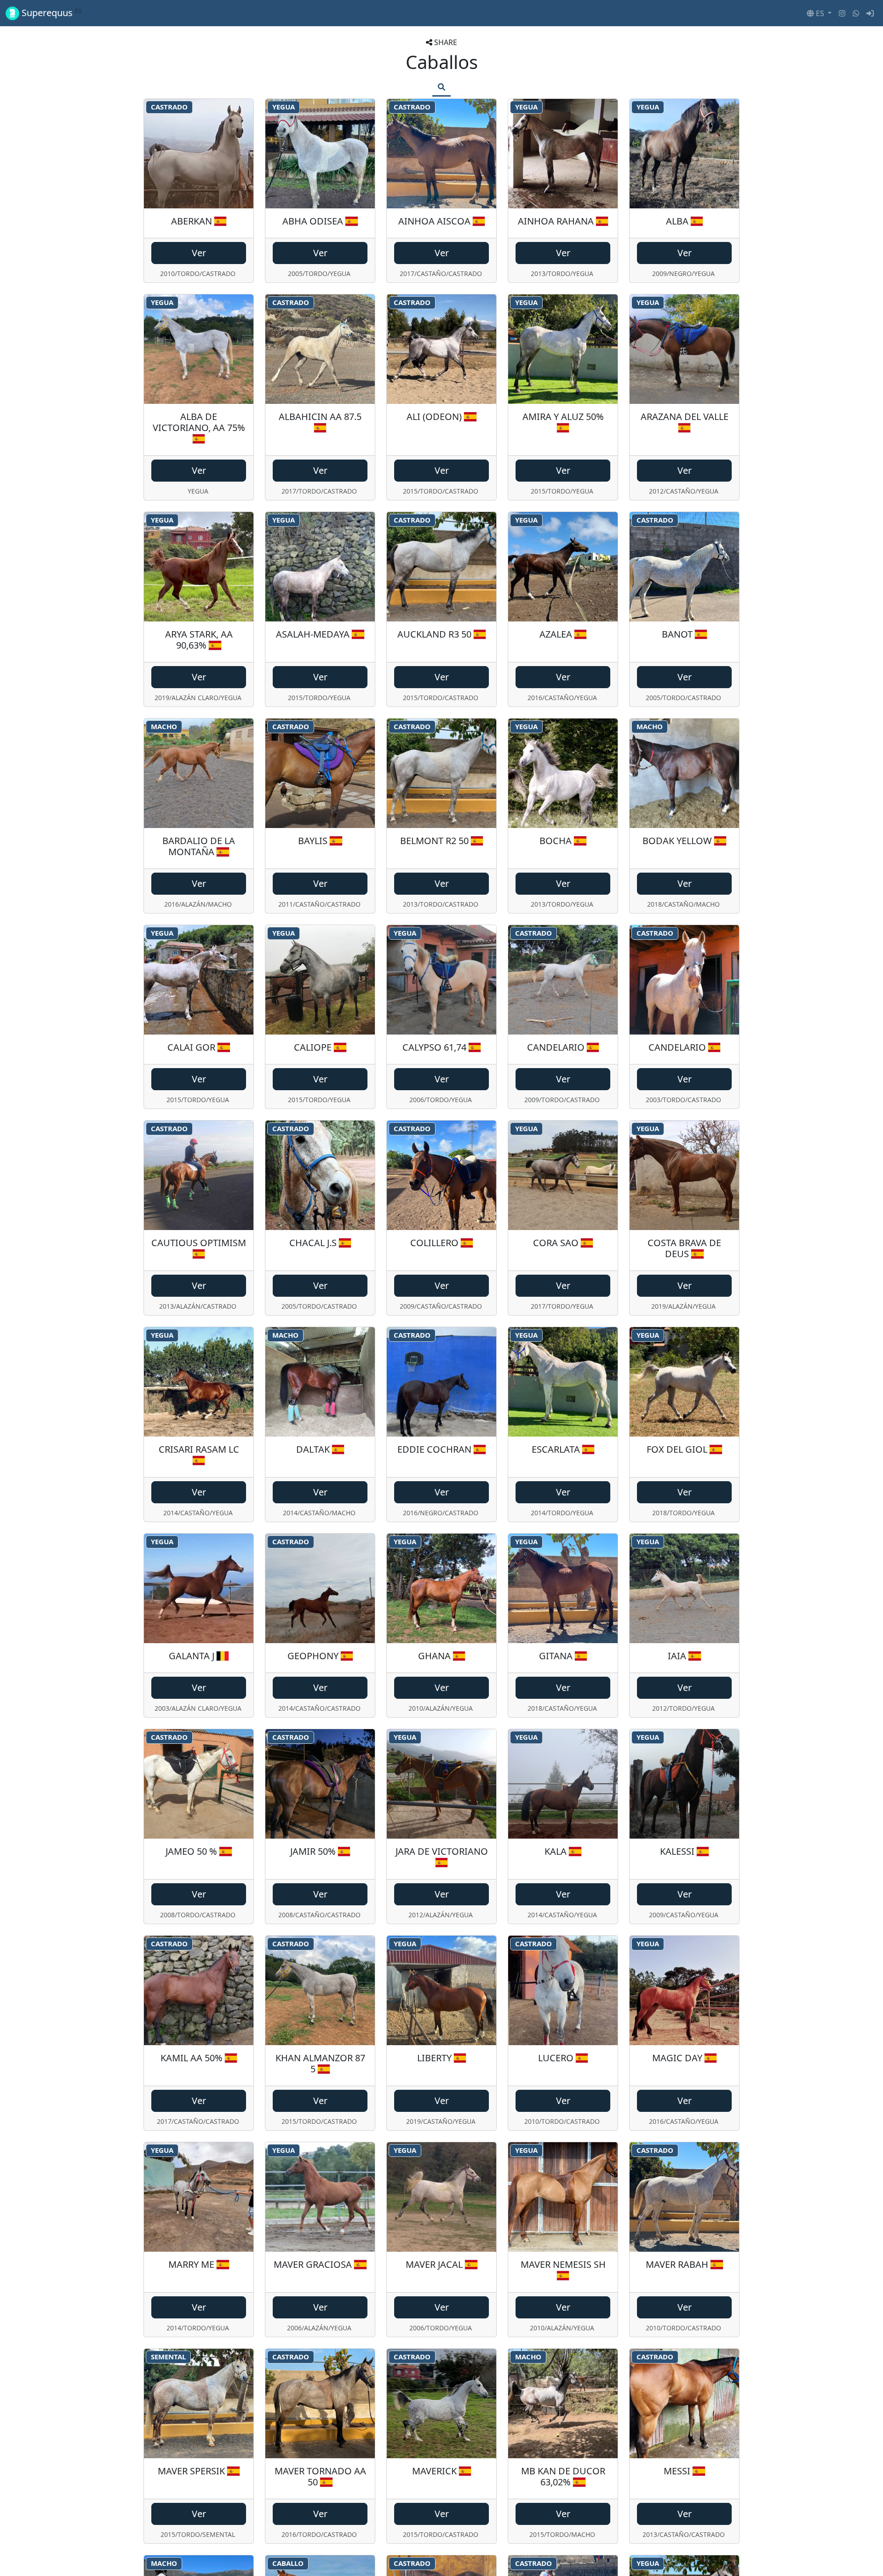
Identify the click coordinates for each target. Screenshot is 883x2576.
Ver (199, 253)
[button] (819, 13)
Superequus (50, 13)
